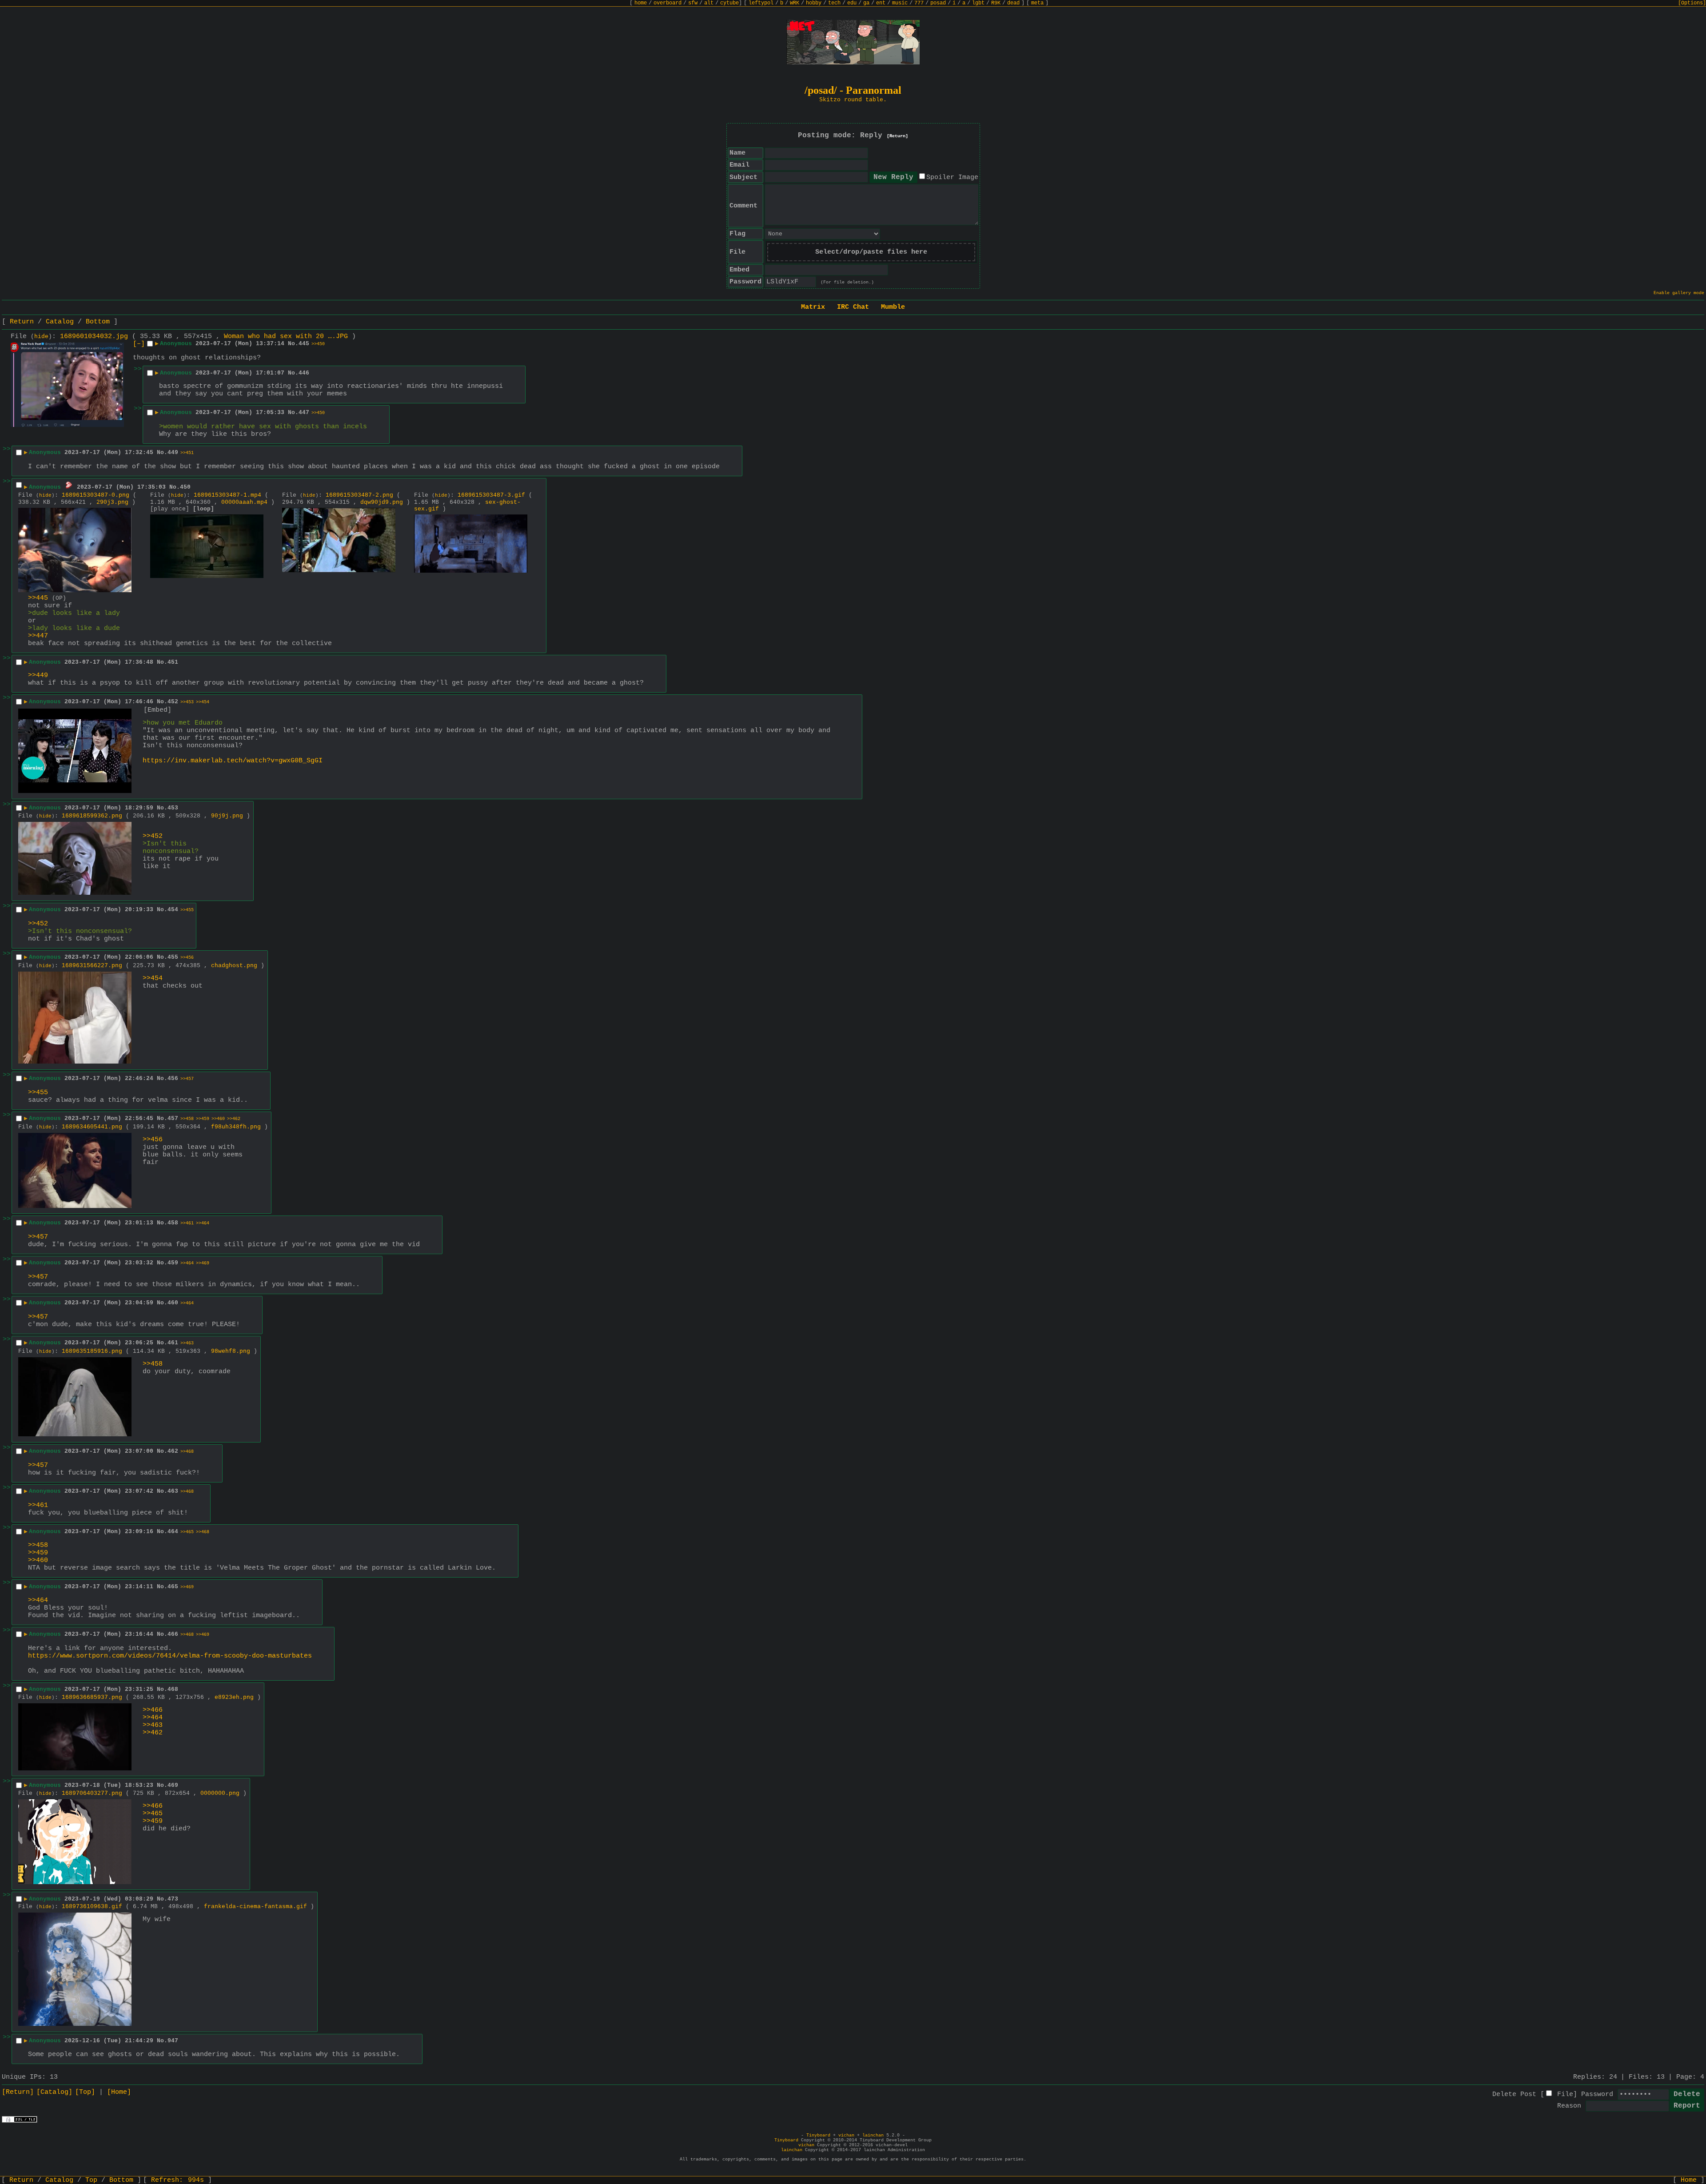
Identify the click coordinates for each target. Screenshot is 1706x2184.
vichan (846, 2135)
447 (304, 412)
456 (173, 1078)
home (641, 3)
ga (866, 3)
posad (938, 3)
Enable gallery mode (1679, 293)
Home (1689, 2180)
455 (173, 957)
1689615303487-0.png (96, 495)
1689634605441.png (92, 1127)
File (1565, 2094)
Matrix (813, 307)
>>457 (187, 1079)
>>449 (38, 676)
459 (173, 1263)
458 (173, 1223)
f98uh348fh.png (236, 1127)
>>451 (187, 453)
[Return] (897, 136)
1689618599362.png (92, 816)
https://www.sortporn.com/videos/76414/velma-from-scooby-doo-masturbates (170, 1656)
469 (173, 1785)
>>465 (187, 1532)
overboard (668, 3)
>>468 (187, 1452)
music (900, 3)
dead (1013, 3)
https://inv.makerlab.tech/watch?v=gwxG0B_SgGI (233, 761)
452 (173, 702)
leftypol (761, 3)
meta (1037, 3)
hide (41, 337)
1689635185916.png (92, 1351)
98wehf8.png (231, 1351)
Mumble (893, 307)
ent (881, 3)
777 (919, 3)
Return (22, 322)
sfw (693, 3)
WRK (795, 3)
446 (304, 373)
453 (173, 808)
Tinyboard (818, 2135)
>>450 (318, 344)
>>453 (187, 702)
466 (173, 1634)
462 (173, 1451)
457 (173, 1118)
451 (173, 662)
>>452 (153, 836)
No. (293, 344)
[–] (139, 344)
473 (173, 1899)
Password (1597, 2094)
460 (173, 1303)
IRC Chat (853, 307)
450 (185, 487)
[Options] (1692, 3)
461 (173, 1343)
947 (173, 2041)
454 (173, 910)
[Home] (119, 2092)
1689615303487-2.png (359, 495)
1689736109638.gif (92, 1907)
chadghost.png (234, 966)
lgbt (978, 3)
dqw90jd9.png (382, 502)
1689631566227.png (92, 966)
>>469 (203, 1263)
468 (173, 1689)
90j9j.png (227, 816)
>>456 (187, 958)
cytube (729, 3)
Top (91, 2180)
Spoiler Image (952, 177)
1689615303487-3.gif (491, 495)
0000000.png (220, 1793)
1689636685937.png (92, 1697)
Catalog (60, 322)
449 (173, 452)
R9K (996, 3)
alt (709, 3)
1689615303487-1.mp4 (227, 495)
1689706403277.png (92, 1793)
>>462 (234, 1119)
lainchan (873, 2135)
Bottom (98, 322)
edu (852, 3)
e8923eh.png (234, 1697)
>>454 (203, 702)
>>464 (203, 1223)
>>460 (218, 1119)
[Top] (85, 2092)
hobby (814, 3)
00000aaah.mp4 (244, 502)
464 (173, 1532)
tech (834, 3)
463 (173, 1491)
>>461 (187, 1223)
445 (304, 344)
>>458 (187, 1119)
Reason (1569, 2106)
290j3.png (112, 502)
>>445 (38, 598)
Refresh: (177, 2180)
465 (173, 1587)
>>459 (203, 1119)
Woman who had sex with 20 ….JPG (286, 337)
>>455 (187, 910)
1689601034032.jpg (94, 337)
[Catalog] (54, 2092)
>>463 (187, 1343)
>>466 (153, 1710)
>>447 (38, 636)
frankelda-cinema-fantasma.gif (255, 1907)
